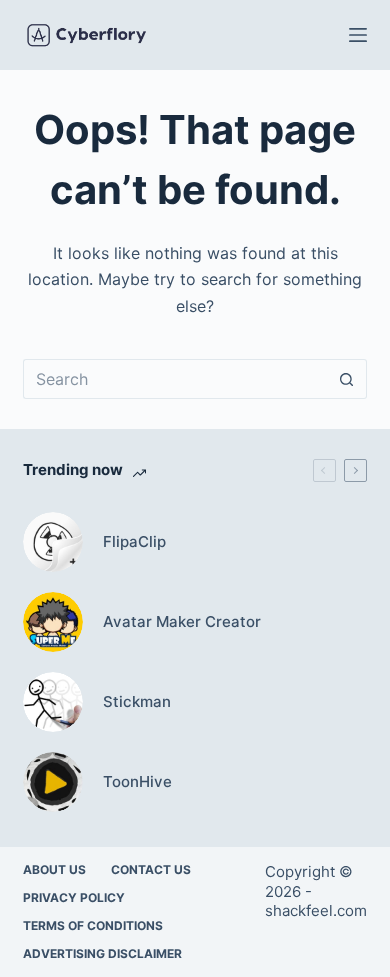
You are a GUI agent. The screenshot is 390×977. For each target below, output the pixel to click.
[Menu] (358, 35)
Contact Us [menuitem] (151, 869)
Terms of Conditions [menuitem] (93, 925)
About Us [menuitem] (54, 869)
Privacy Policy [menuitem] (74, 897)
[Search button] (347, 379)
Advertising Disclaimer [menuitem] (102, 953)
